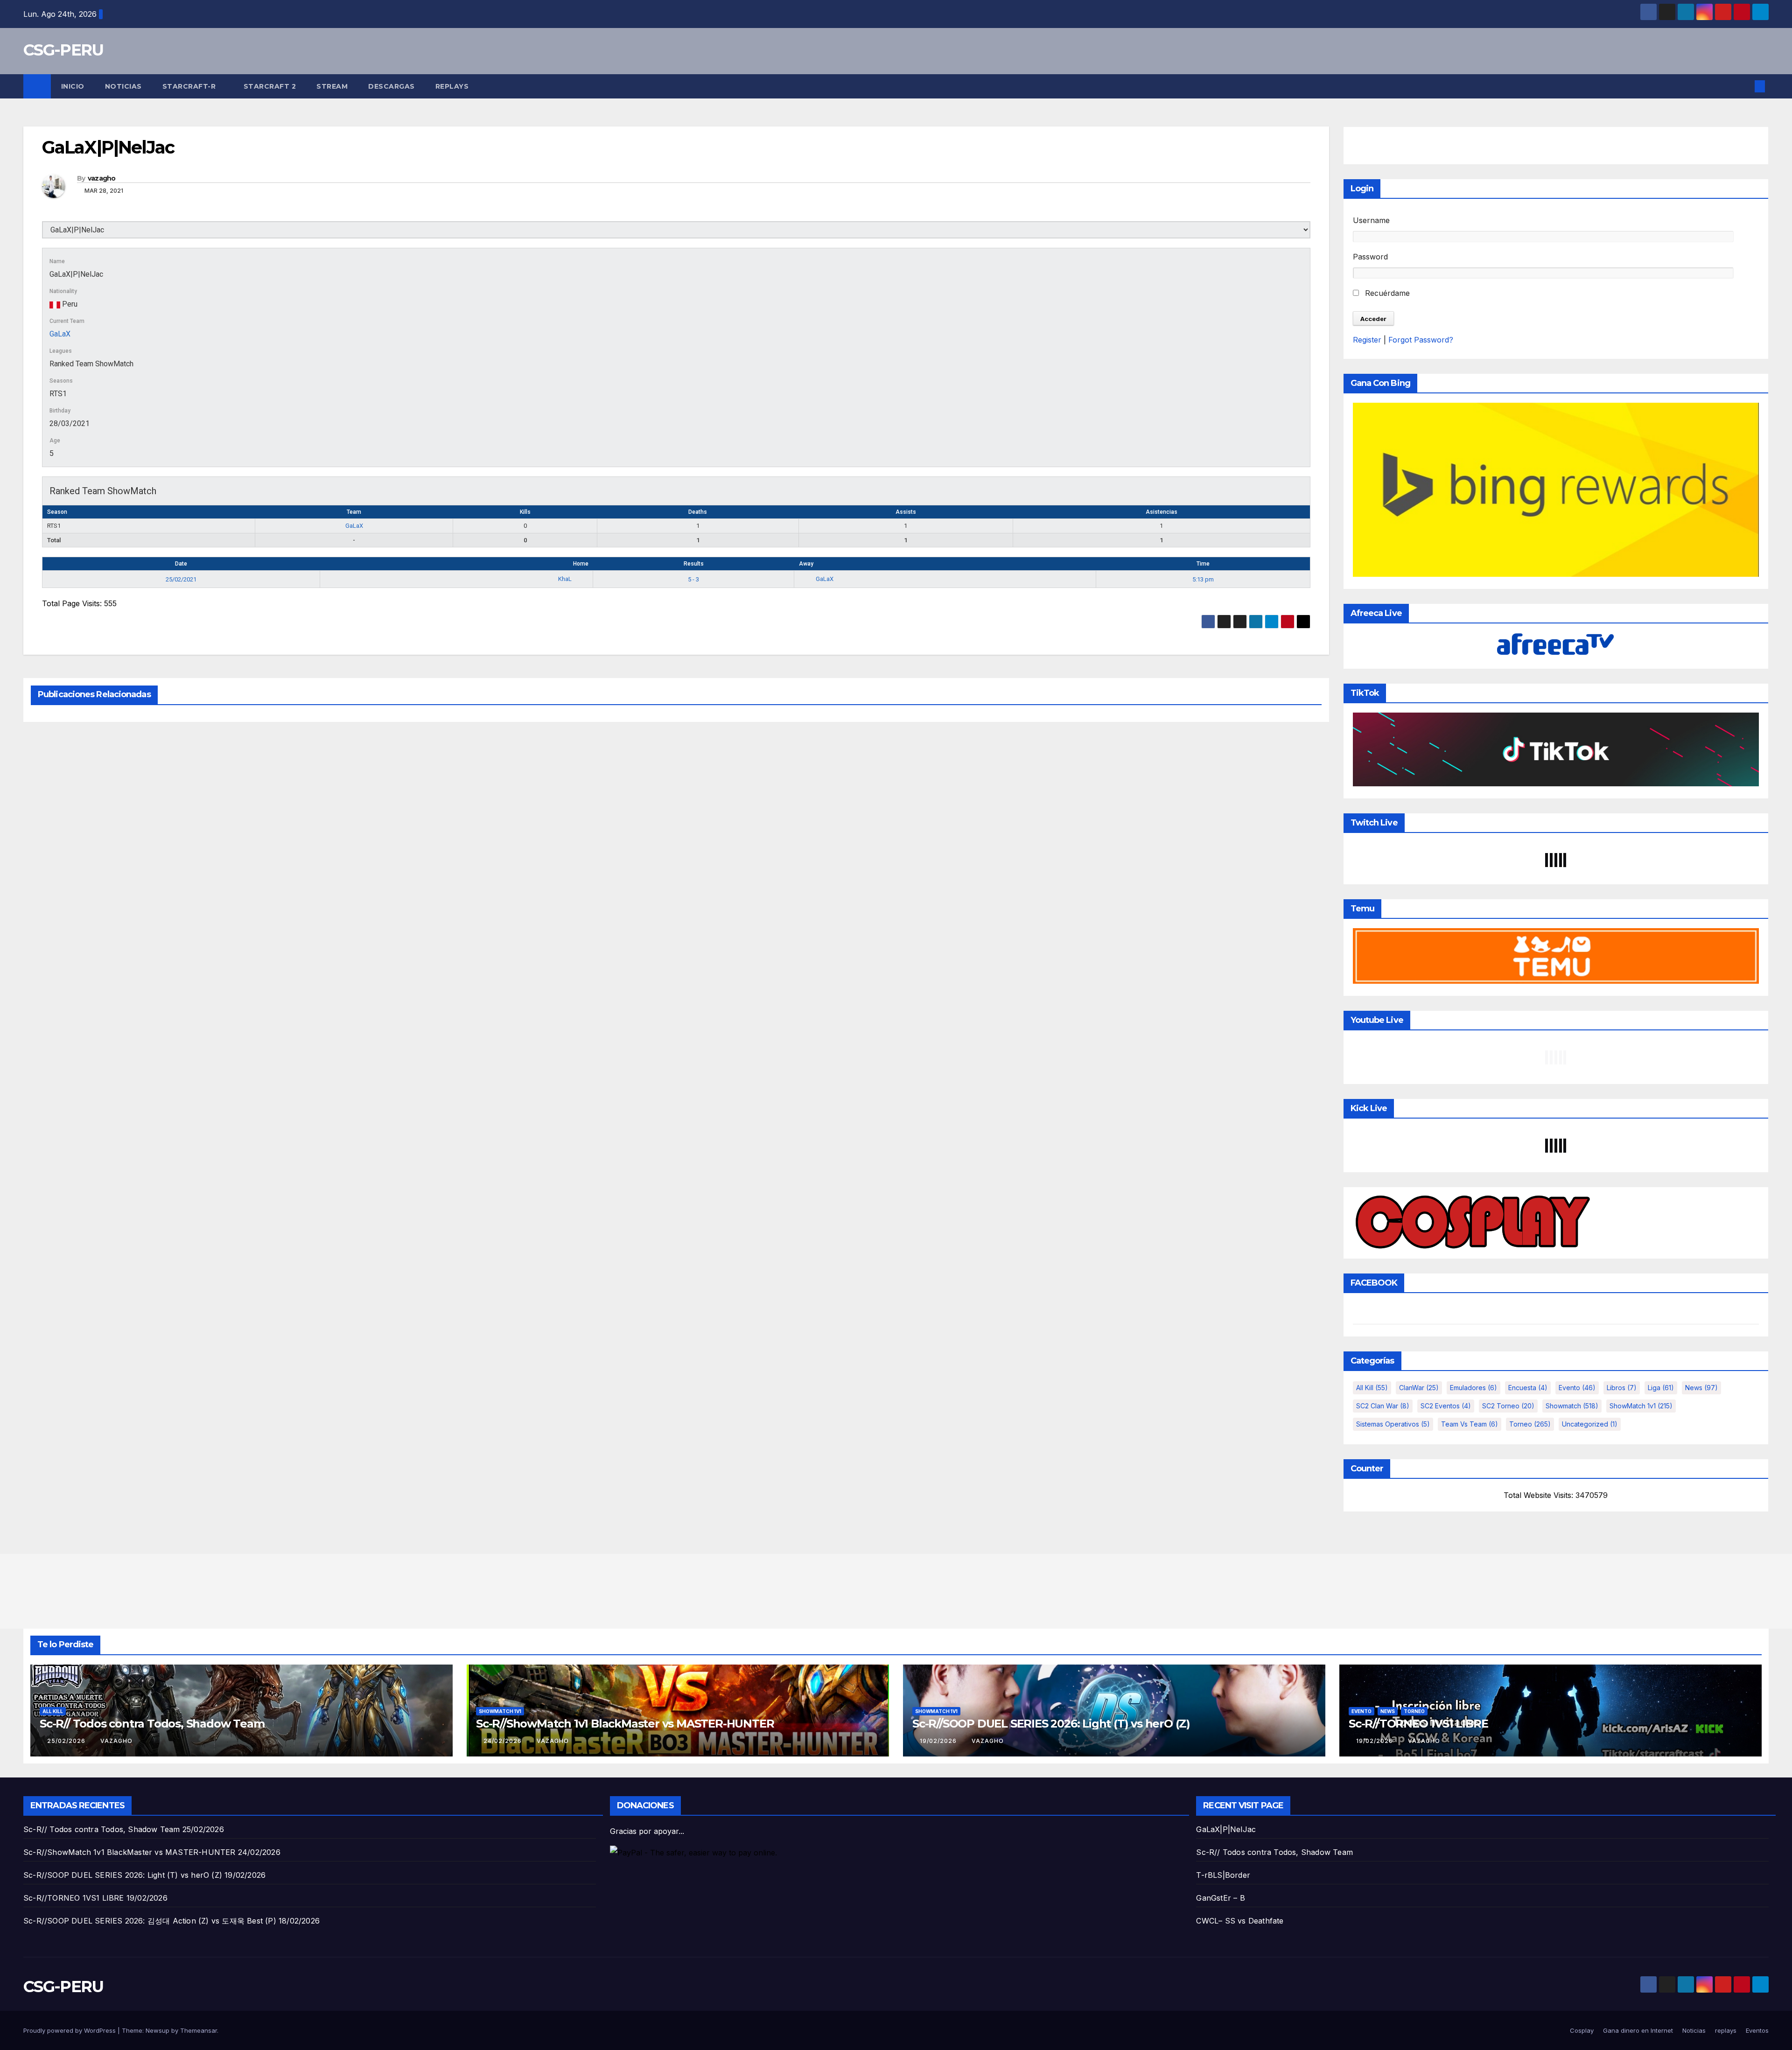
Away (806, 564)
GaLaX (60, 334)
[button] (1744, 86)
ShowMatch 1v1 (1641, 1406)
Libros (1622, 1388)
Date (181, 564)
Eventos (1757, 2030)
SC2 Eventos (1446, 1406)
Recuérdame (1386, 293)
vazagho (102, 178)
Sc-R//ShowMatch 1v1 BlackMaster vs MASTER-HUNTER (625, 1724)
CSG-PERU (63, 50)
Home (581, 564)
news (1701, 1388)
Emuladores (1473, 1388)
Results (694, 564)
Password (1370, 257)
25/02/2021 (181, 579)
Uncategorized (1590, 1424)
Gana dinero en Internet (1638, 2030)
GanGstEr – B (1220, 1898)
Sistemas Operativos (1393, 1424)
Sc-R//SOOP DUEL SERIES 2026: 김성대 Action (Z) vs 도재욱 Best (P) (150, 1921)
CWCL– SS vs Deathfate (1240, 1921)
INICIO (73, 86)
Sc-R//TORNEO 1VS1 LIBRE (1418, 1724)
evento (1577, 1388)
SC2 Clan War (1383, 1406)
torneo (1530, 1424)
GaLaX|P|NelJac (1226, 1829)
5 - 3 (693, 579)
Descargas (392, 86)
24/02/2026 (504, 1741)
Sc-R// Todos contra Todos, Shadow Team (152, 1724)
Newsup (157, 2030)
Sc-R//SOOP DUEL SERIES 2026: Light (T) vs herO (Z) (1051, 1724)
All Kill (1372, 1388)
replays (452, 86)
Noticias (123, 86)
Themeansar (199, 2030)
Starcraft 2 (270, 86)
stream (332, 86)
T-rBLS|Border (1223, 1875)
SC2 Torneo (1508, 1406)
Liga (1661, 1388)
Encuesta (1528, 1388)
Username (1371, 220)
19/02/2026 (939, 1741)
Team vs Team (1470, 1424)
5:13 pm (1203, 579)
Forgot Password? (1421, 340)
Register (1367, 340)
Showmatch (1572, 1406)
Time (1203, 564)
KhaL (566, 579)
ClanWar (1419, 1388)
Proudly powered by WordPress (70, 2030)
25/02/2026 (67, 1741)
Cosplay (1582, 2030)
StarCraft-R (190, 86)
